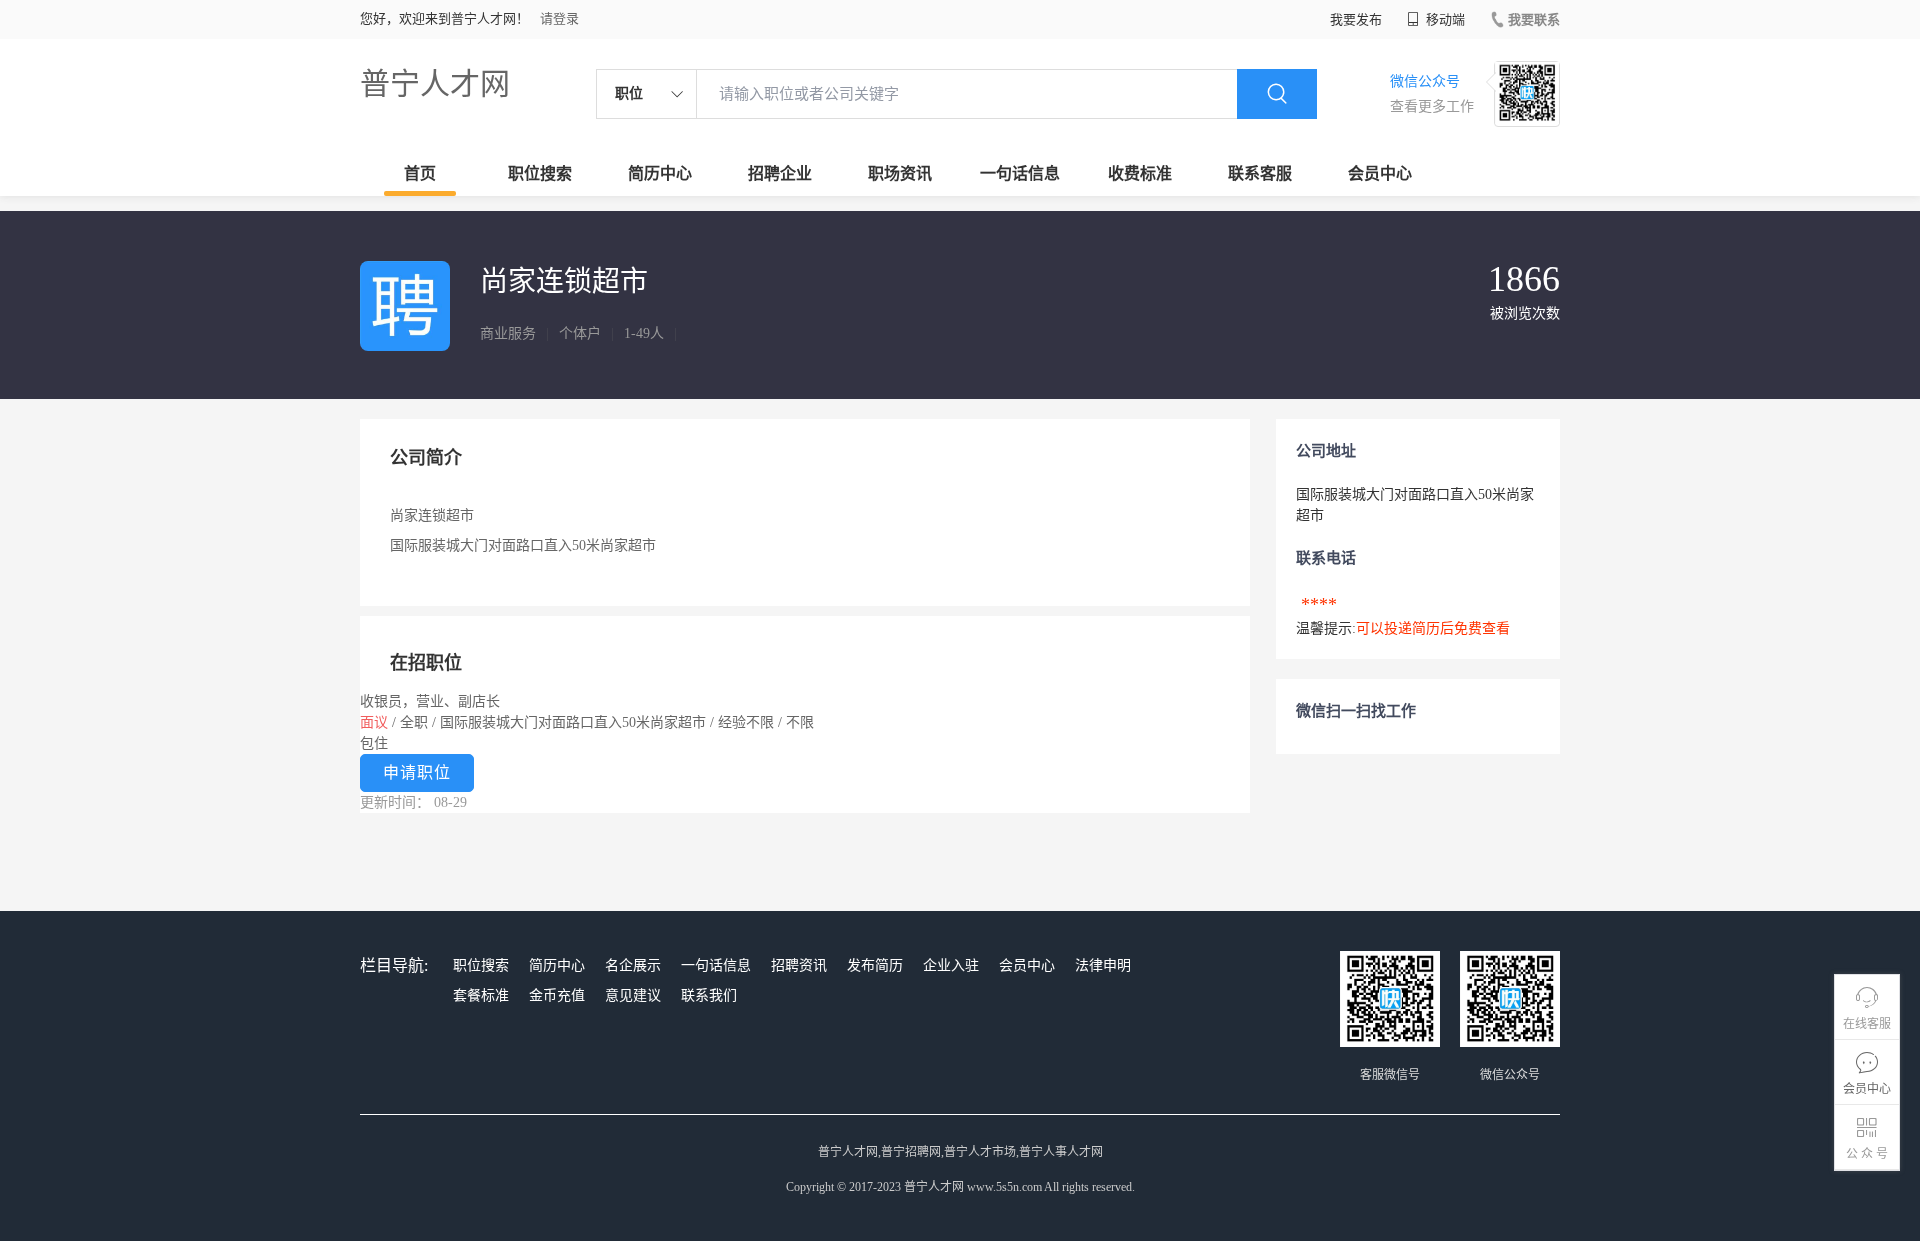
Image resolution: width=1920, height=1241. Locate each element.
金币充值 (557, 995)
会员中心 (1380, 173)
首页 (420, 173)
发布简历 (875, 965)
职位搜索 (540, 173)
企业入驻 (951, 965)
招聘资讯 (799, 965)
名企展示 (633, 965)
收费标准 (1140, 173)
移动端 (1444, 19)
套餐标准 (481, 995)
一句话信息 (1020, 173)
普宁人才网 (435, 83)
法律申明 (1103, 965)
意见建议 (633, 995)
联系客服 (1260, 173)
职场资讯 (900, 173)
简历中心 (660, 173)
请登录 (559, 18)
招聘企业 (780, 173)
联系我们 (709, 995)
